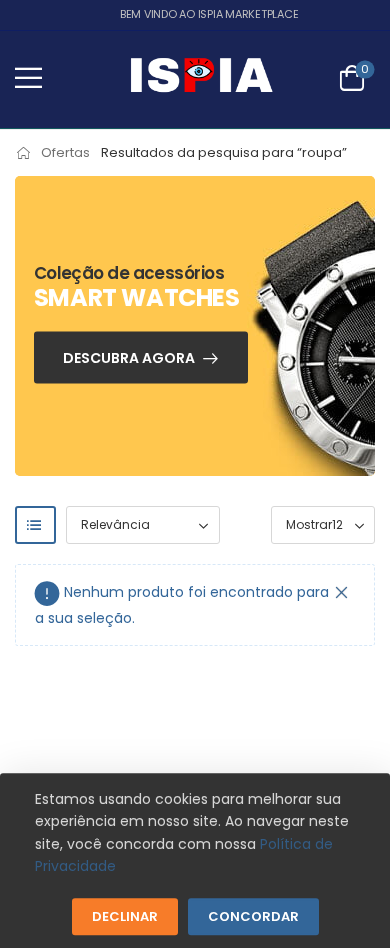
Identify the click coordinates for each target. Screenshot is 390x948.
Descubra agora (129, 358)
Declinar (125, 916)
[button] (28, 77)
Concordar (253, 916)
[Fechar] (342, 592)
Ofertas (65, 152)
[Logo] (201, 78)
